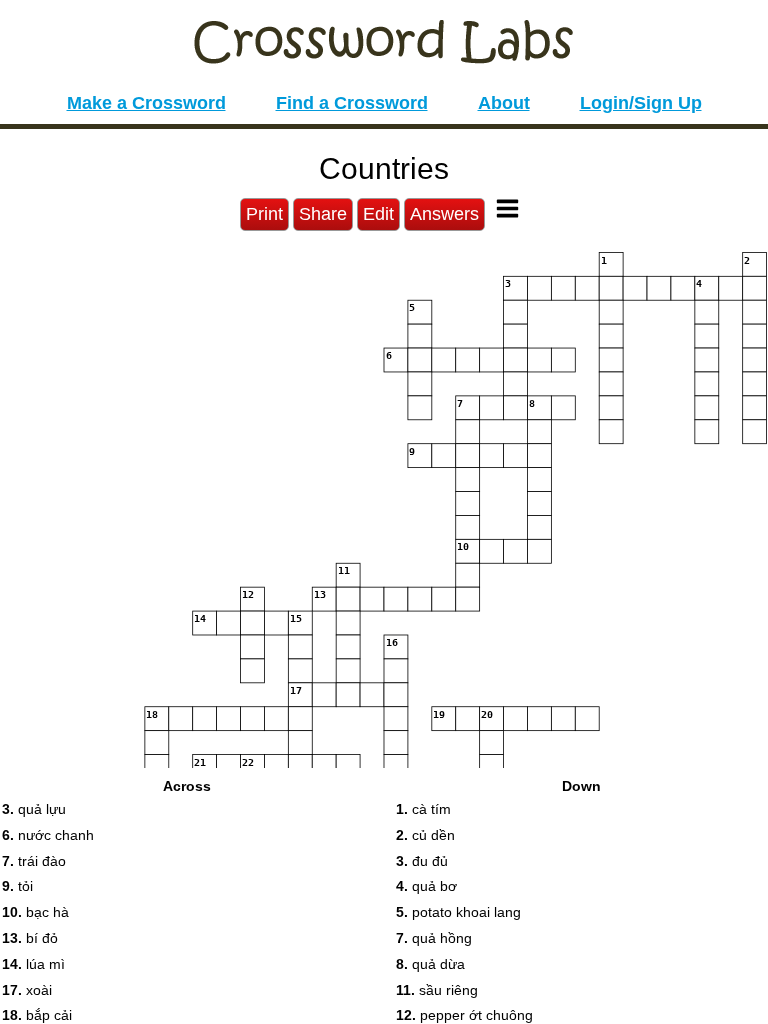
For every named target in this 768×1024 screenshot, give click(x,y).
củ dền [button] (425, 835)
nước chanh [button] (48, 835)
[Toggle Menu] (507, 208)
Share (323, 214)
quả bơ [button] (426, 886)
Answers (444, 214)
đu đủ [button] (422, 861)
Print (264, 214)
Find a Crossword (352, 103)
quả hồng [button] (434, 938)
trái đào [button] (34, 861)
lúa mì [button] (33, 964)
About (504, 103)
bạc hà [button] (35, 912)
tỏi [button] (17, 886)
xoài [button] (27, 990)
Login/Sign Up (641, 103)
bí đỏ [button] (30, 938)
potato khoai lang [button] (458, 912)
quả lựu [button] (34, 809)
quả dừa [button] (430, 964)
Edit (378, 214)
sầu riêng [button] (437, 990)
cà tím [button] (423, 809)
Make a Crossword (146, 103)
